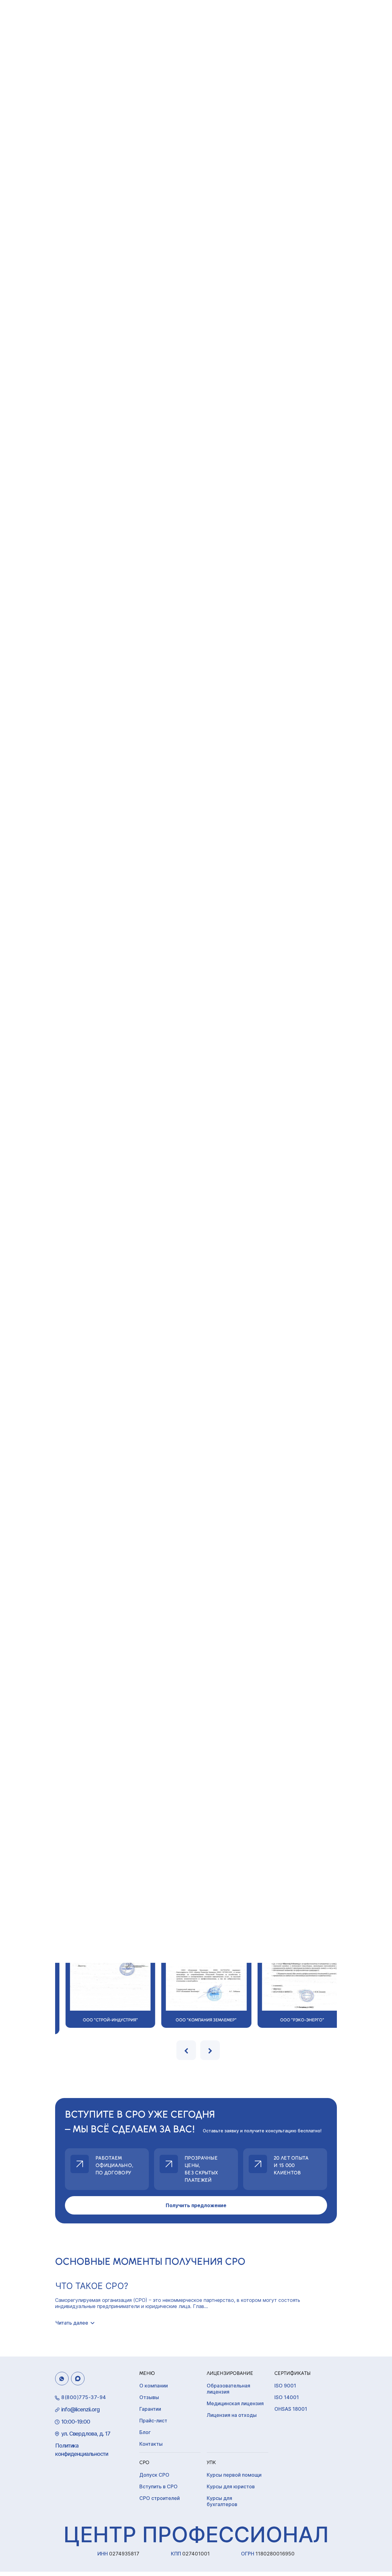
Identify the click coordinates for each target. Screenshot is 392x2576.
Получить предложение (196, 2205)
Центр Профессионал (196, 2534)
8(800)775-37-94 (84, 2397)
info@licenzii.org (80, 2409)
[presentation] (186, 2050)
